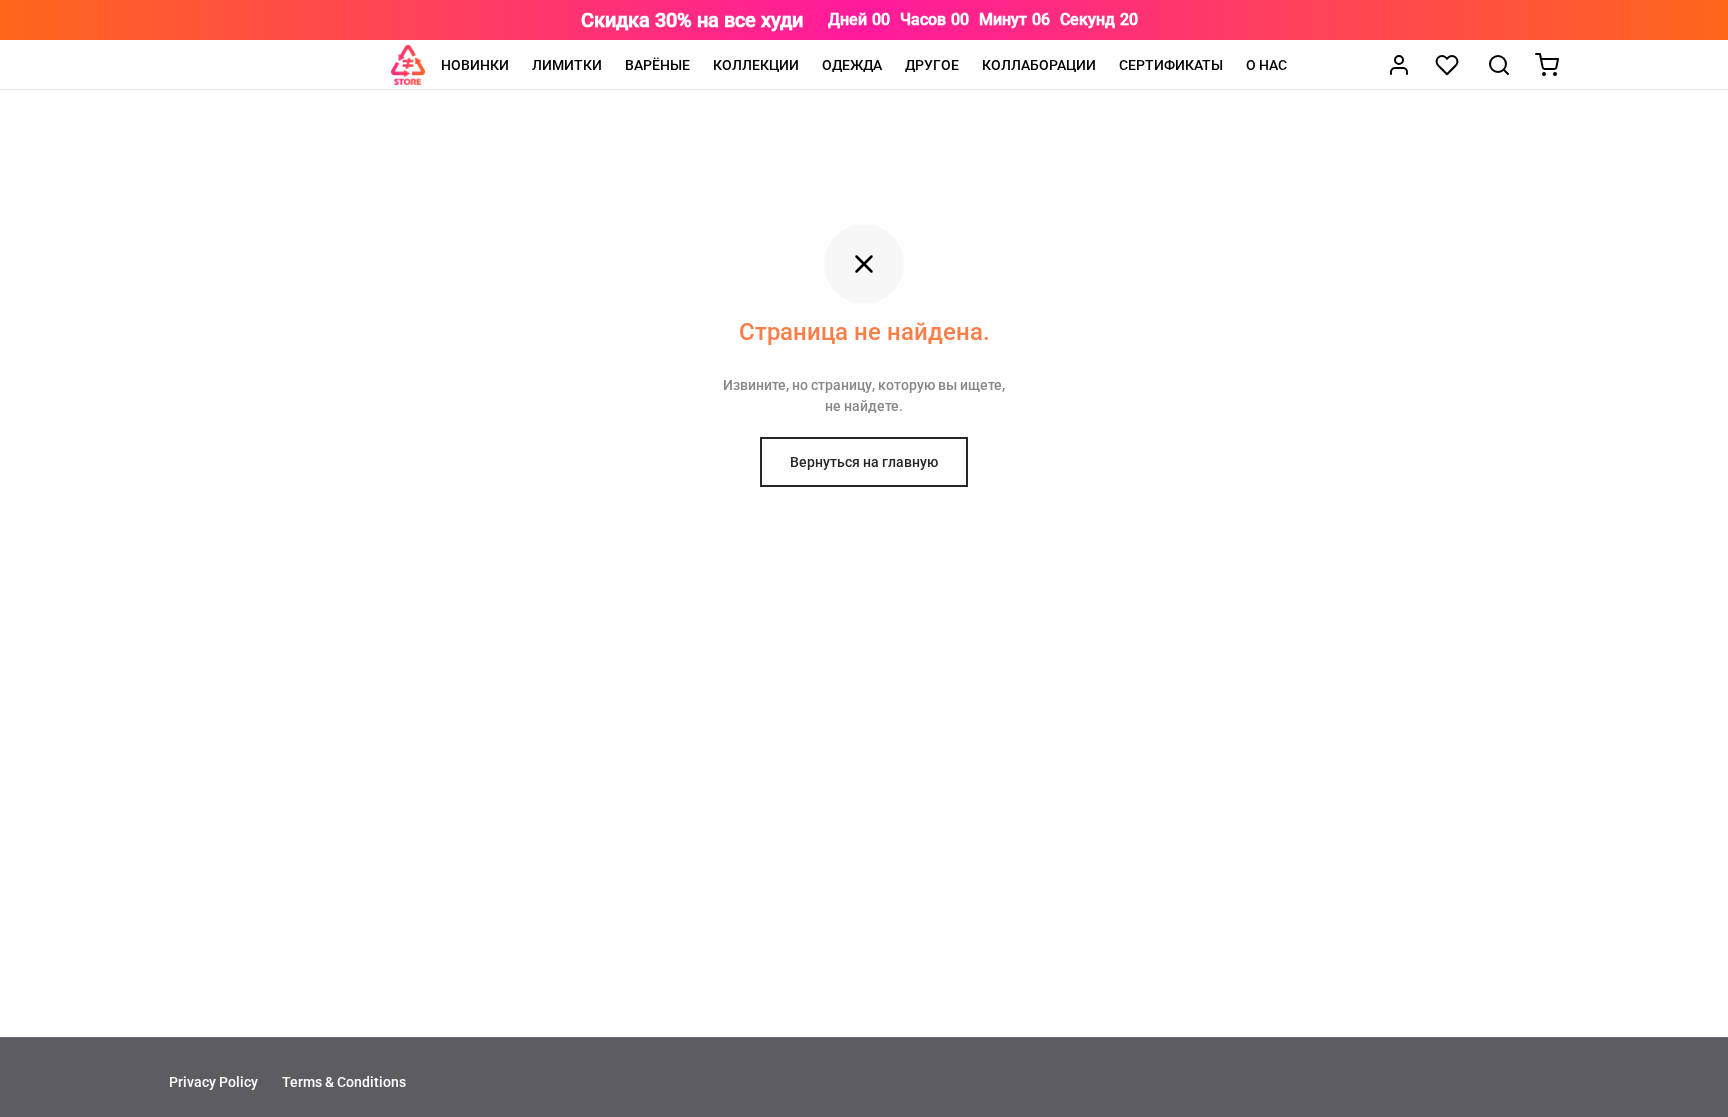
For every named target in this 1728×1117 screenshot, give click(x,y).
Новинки (475, 65)
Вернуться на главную (864, 462)
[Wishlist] (1449, 65)
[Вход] (1399, 65)
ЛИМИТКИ (567, 65)
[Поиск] (1499, 65)
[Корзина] (1547, 65)
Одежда (852, 65)
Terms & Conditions (344, 1082)
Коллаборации (1039, 65)
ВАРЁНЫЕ (657, 65)
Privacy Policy (213, 1082)
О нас (1266, 65)
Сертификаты (1171, 65)
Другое (932, 65)
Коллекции (756, 65)
